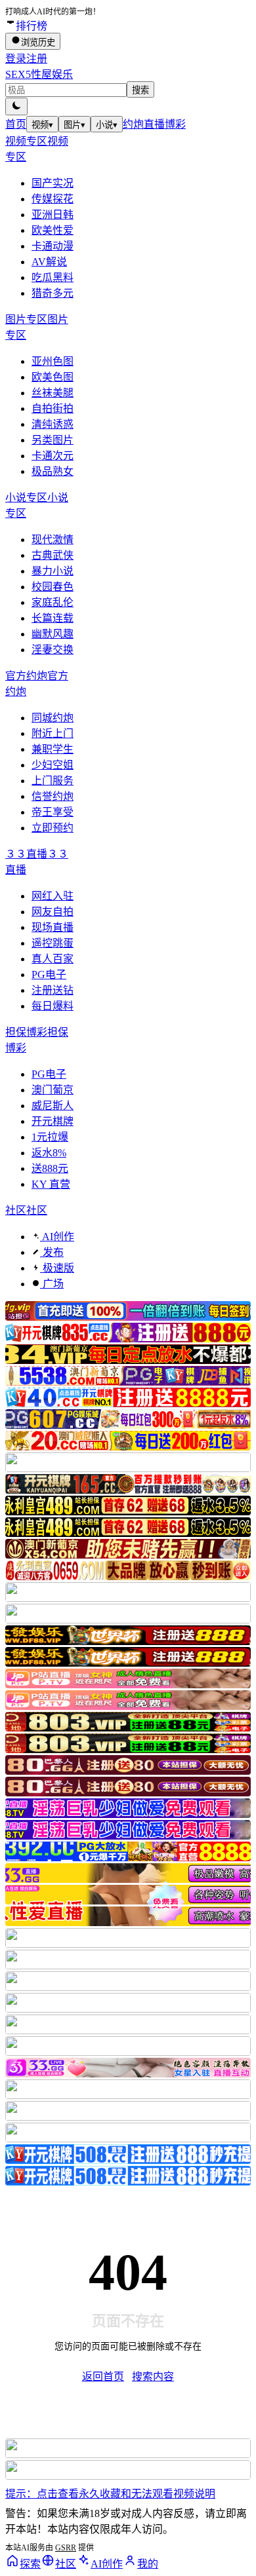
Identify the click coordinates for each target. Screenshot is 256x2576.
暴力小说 (53, 571)
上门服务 (53, 781)
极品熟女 (53, 471)
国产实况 (53, 183)
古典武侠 (53, 555)
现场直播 (53, 927)
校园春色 (53, 587)
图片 (75, 125)
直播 (154, 124)
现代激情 (53, 540)
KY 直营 (51, 1184)
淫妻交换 (53, 650)
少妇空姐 (53, 765)
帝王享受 (53, 812)
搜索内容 (153, 2377)
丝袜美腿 (53, 393)
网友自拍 (53, 912)
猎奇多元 (53, 293)
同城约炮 (53, 718)
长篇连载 (53, 618)
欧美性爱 (53, 230)
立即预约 (53, 828)
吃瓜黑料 (53, 277)
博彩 (175, 124)
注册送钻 (53, 990)
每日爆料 (53, 1006)
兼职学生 (53, 749)
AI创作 (57, 1237)
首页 (16, 124)
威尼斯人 (53, 1106)
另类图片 (53, 440)
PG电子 (49, 975)
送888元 (50, 1168)
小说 (107, 125)
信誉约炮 (53, 796)
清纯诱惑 (53, 424)
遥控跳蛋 (53, 943)
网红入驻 (53, 896)
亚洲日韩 (53, 215)
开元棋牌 (53, 1121)
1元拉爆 (50, 1137)
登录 (16, 59)
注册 (37, 59)
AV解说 (49, 262)
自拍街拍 (53, 408)
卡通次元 (53, 456)
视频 (42, 125)
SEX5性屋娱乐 (39, 74)
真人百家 (53, 959)
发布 (52, 1252)
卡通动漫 (53, 246)
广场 (52, 1284)
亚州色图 (53, 361)
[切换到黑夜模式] (16, 106)
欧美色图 (53, 377)
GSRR (66, 2548)
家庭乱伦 (53, 602)
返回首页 (103, 2377)
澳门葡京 (53, 1090)
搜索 (140, 90)
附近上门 (53, 733)
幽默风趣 (53, 634)
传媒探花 (53, 199)
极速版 (57, 1268)
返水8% (49, 1153)
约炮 (133, 124)
